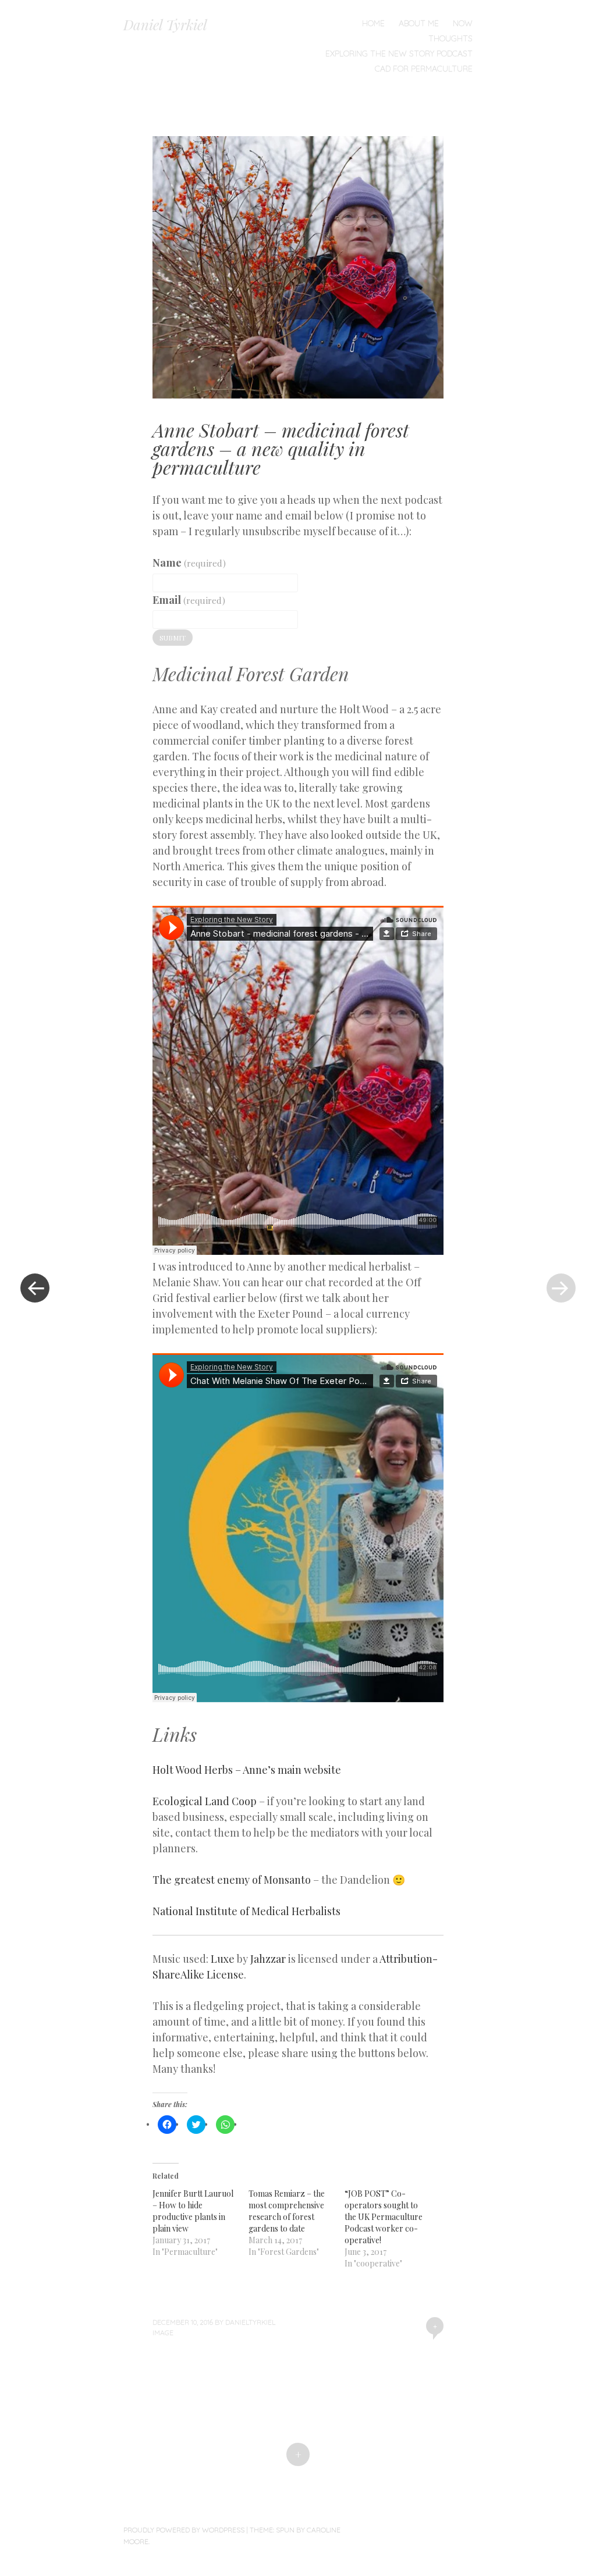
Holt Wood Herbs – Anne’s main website (247, 1770)
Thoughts (450, 38)
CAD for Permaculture (424, 69)
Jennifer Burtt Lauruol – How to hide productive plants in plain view (193, 2211)
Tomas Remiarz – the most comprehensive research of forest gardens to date (287, 2211)
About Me (419, 23)
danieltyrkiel (250, 2322)
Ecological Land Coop (205, 1801)
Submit (173, 638)
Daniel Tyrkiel (165, 24)
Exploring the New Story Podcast (399, 54)
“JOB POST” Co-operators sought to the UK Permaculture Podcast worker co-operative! (384, 2217)
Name (189, 563)
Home (373, 23)
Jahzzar (268, 1959)
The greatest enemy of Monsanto (232, 1880)
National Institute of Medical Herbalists (246, 1911)
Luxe (223, 1959)
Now (463, 23)
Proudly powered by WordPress (184, 2530)
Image (163, 2333)
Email (189, 600)
